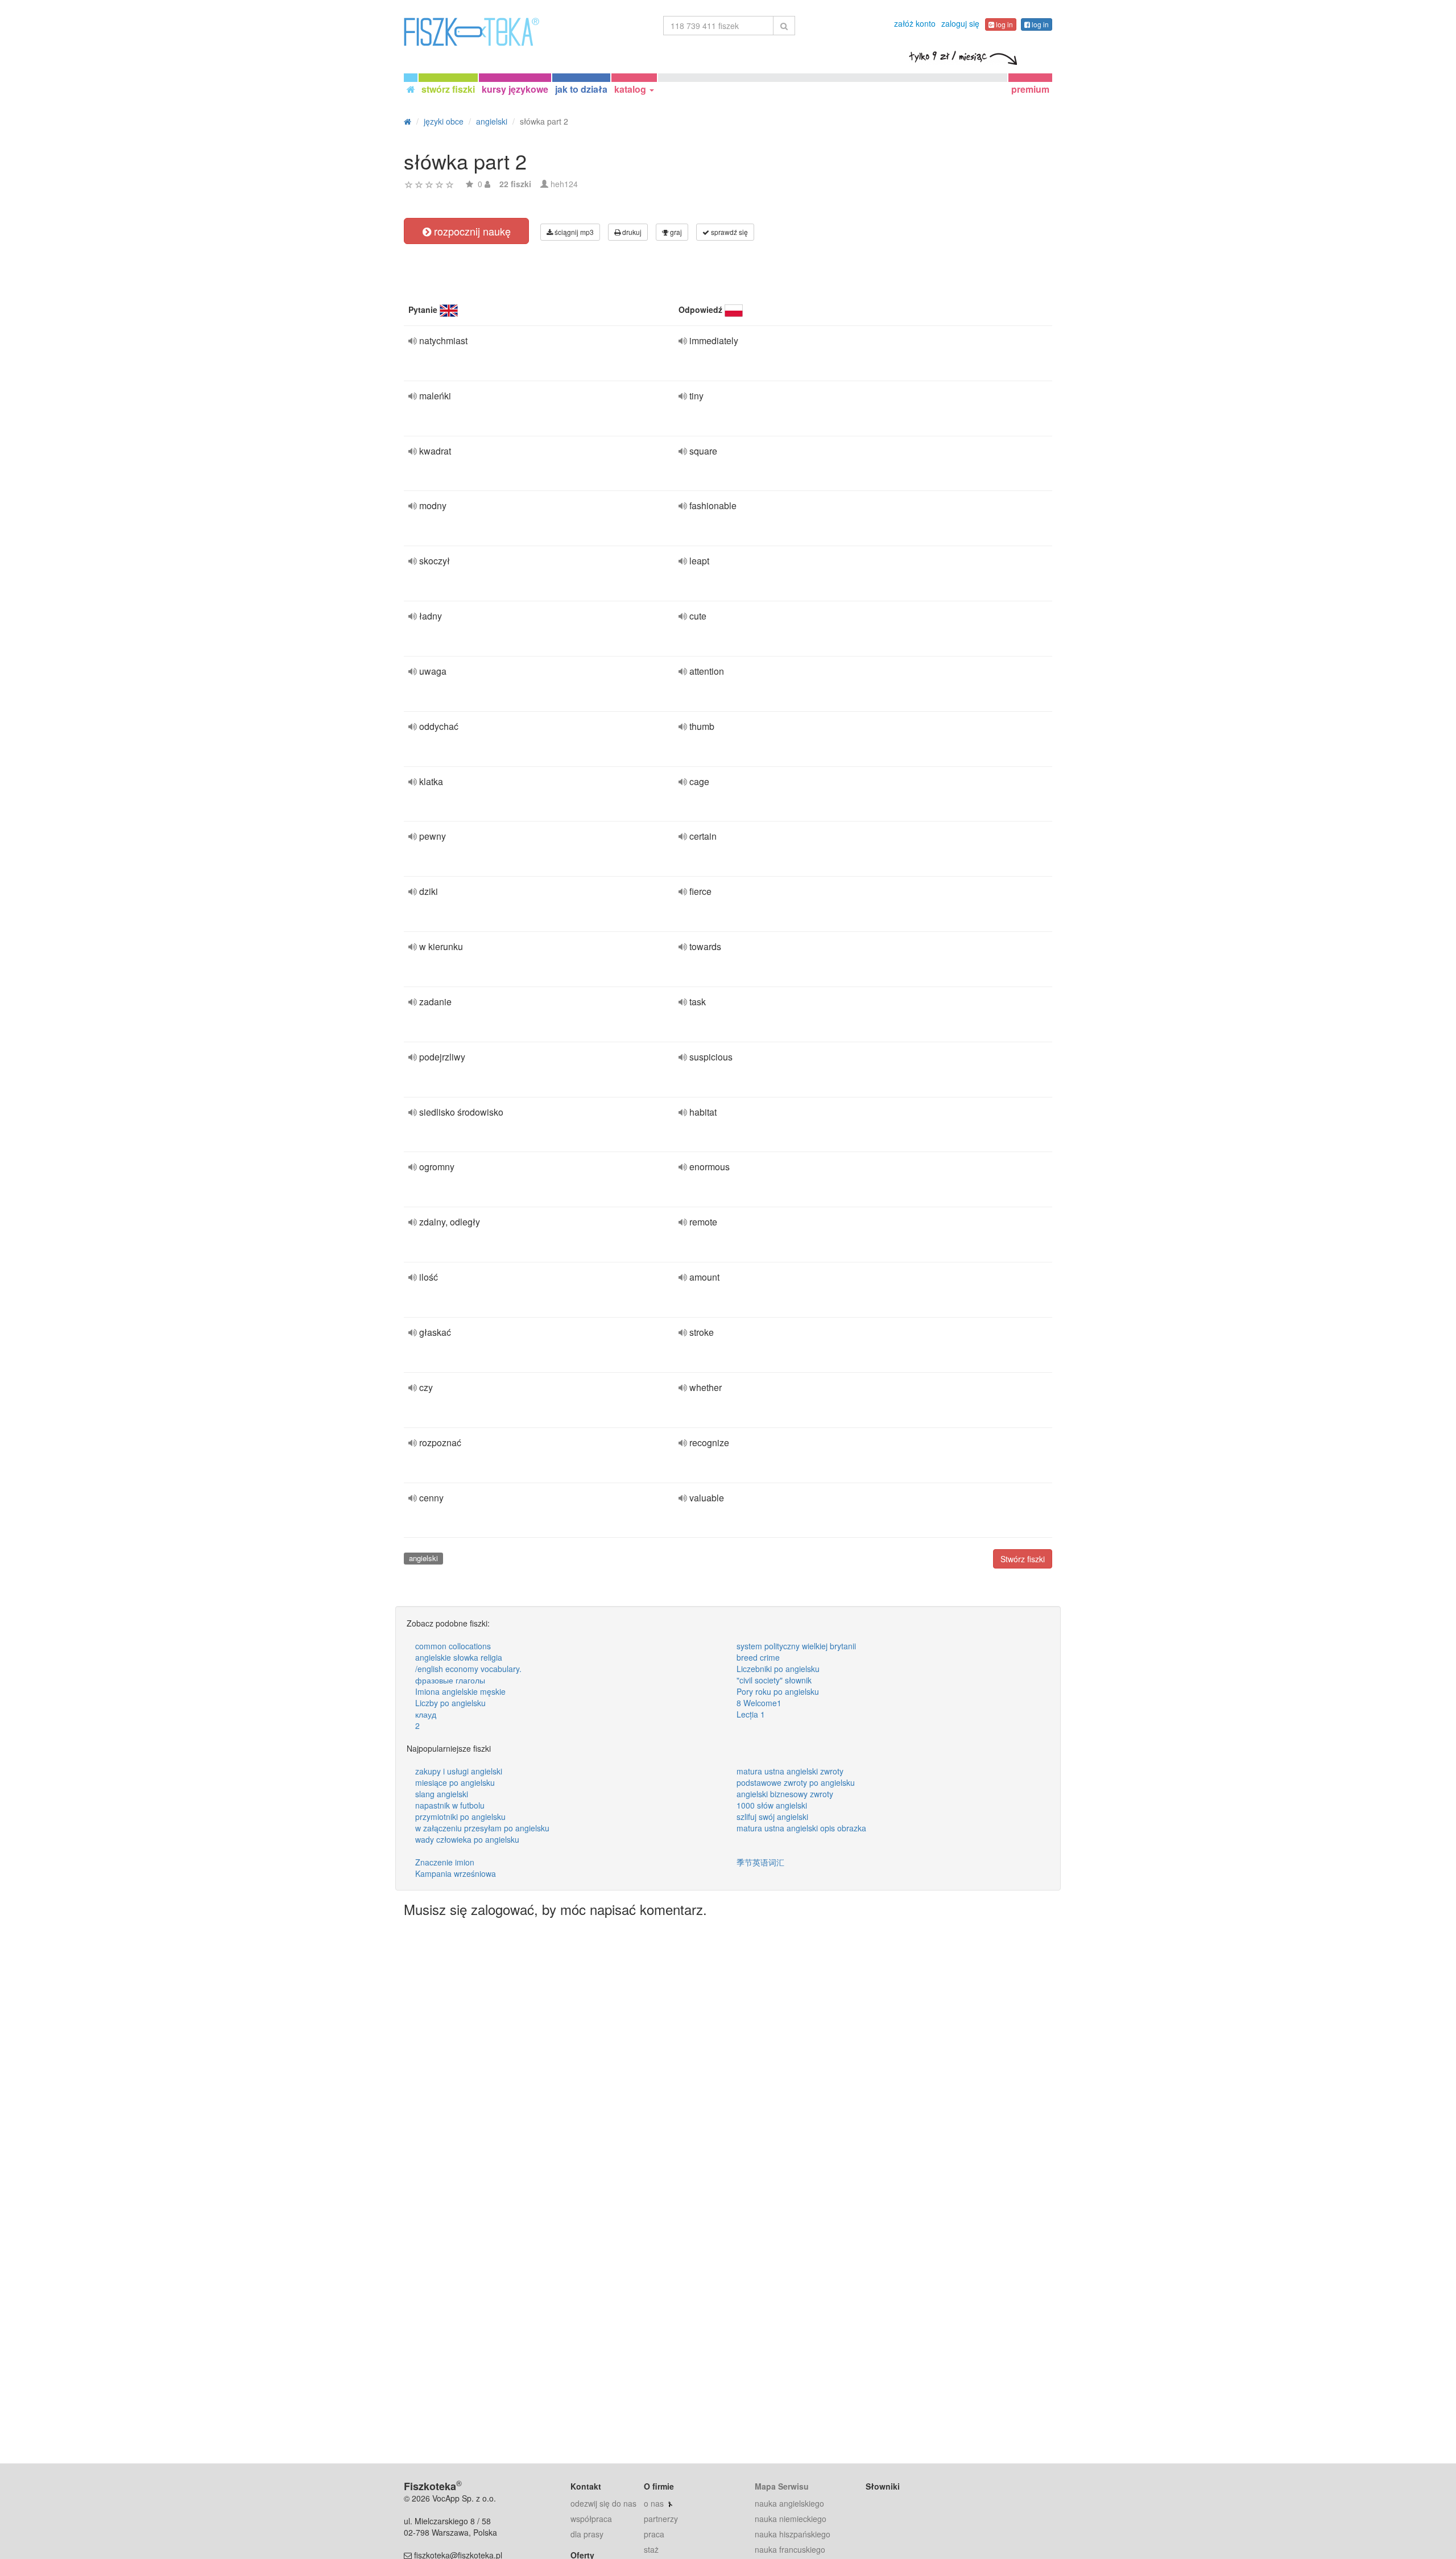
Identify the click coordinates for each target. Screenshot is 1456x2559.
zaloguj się (960, 23)
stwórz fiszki (448, 89)
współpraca (591, 2519)
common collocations (453, 1646)
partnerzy (661, 2519)
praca (654, 2534)
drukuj (631, 232)
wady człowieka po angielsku (467, 1839)
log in (1004, 24)
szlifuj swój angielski (772, 1817)
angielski (423, 1558)
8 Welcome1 (759, 1703)
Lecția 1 (751, 1714)
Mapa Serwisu (782, 2486)
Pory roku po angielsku (778, 1691)
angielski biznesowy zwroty (785, 1794)
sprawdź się (729, 232)
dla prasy (587, 2534)
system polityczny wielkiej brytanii (796, 1646)
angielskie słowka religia (459, 1657)
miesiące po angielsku (455, 1782)
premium (1030, 89)
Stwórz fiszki (1023, 1559)
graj (675, 232)
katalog (631, 89)
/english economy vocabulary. (468, 1669)
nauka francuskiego (790, 2549)
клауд (426, 1714)
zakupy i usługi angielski (459, 1771)
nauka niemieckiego (791, 2519)
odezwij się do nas (603, 2503)
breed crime (758, 1657)
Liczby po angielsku (450, 1703)
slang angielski (442, 1794)
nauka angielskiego (789, 2503)
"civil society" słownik (774, 1680)
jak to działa (581, 89)
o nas (654, 2503)
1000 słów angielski (772, 1805)
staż (651, 2549)
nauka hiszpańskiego (793, 2534)
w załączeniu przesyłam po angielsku (482, 1828)
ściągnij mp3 (573, 232)
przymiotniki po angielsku (460, 1817)
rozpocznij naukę (471, 231)
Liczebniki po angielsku (778, 1669)
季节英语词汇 (760, 1862)
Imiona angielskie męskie (460, 1691)
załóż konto (915, 23)
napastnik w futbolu (450, 1805)
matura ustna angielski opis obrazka (801, 1828)
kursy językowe (515, 89)
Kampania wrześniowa (456, 1873)
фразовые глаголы (450, 1680)
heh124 (564, 184)
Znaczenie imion (445, 1862)
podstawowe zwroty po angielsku (796, 1782)
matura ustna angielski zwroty (790, 1771)
